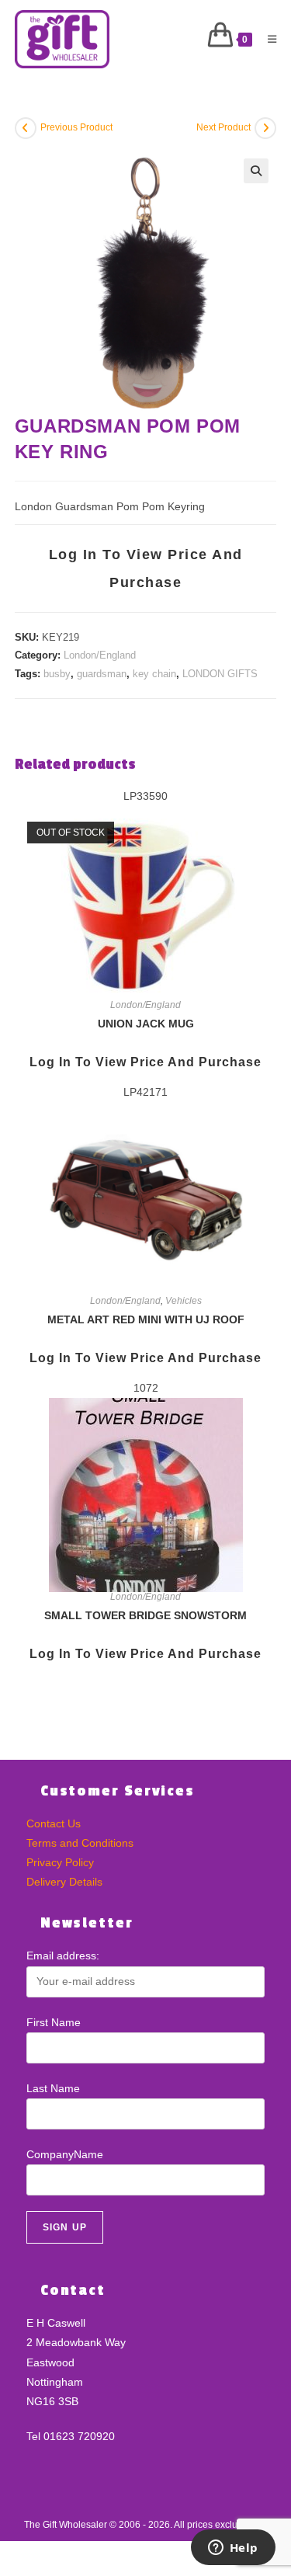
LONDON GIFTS (220, 674)
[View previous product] (26, 128)
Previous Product (76, 127)
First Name (54, 2022)
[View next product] (265, 128)
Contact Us (54, 1823)
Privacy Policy (60, 1862)
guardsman (102, 674)
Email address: (63, 1955)
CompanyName (65, 2154)
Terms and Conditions (80, 1843)
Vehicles (184, 1301)
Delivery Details (64, 1882)
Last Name (53, 2088)
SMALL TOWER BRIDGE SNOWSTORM (145, 1615)
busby (57, 674)
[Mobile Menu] (267, 39)
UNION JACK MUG (146, 1024)
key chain (154, 674)
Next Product (223, 127)
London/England (100, 655)
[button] (256, 171)
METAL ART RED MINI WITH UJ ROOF (146, 1319)
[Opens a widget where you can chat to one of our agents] (233, 2549)
